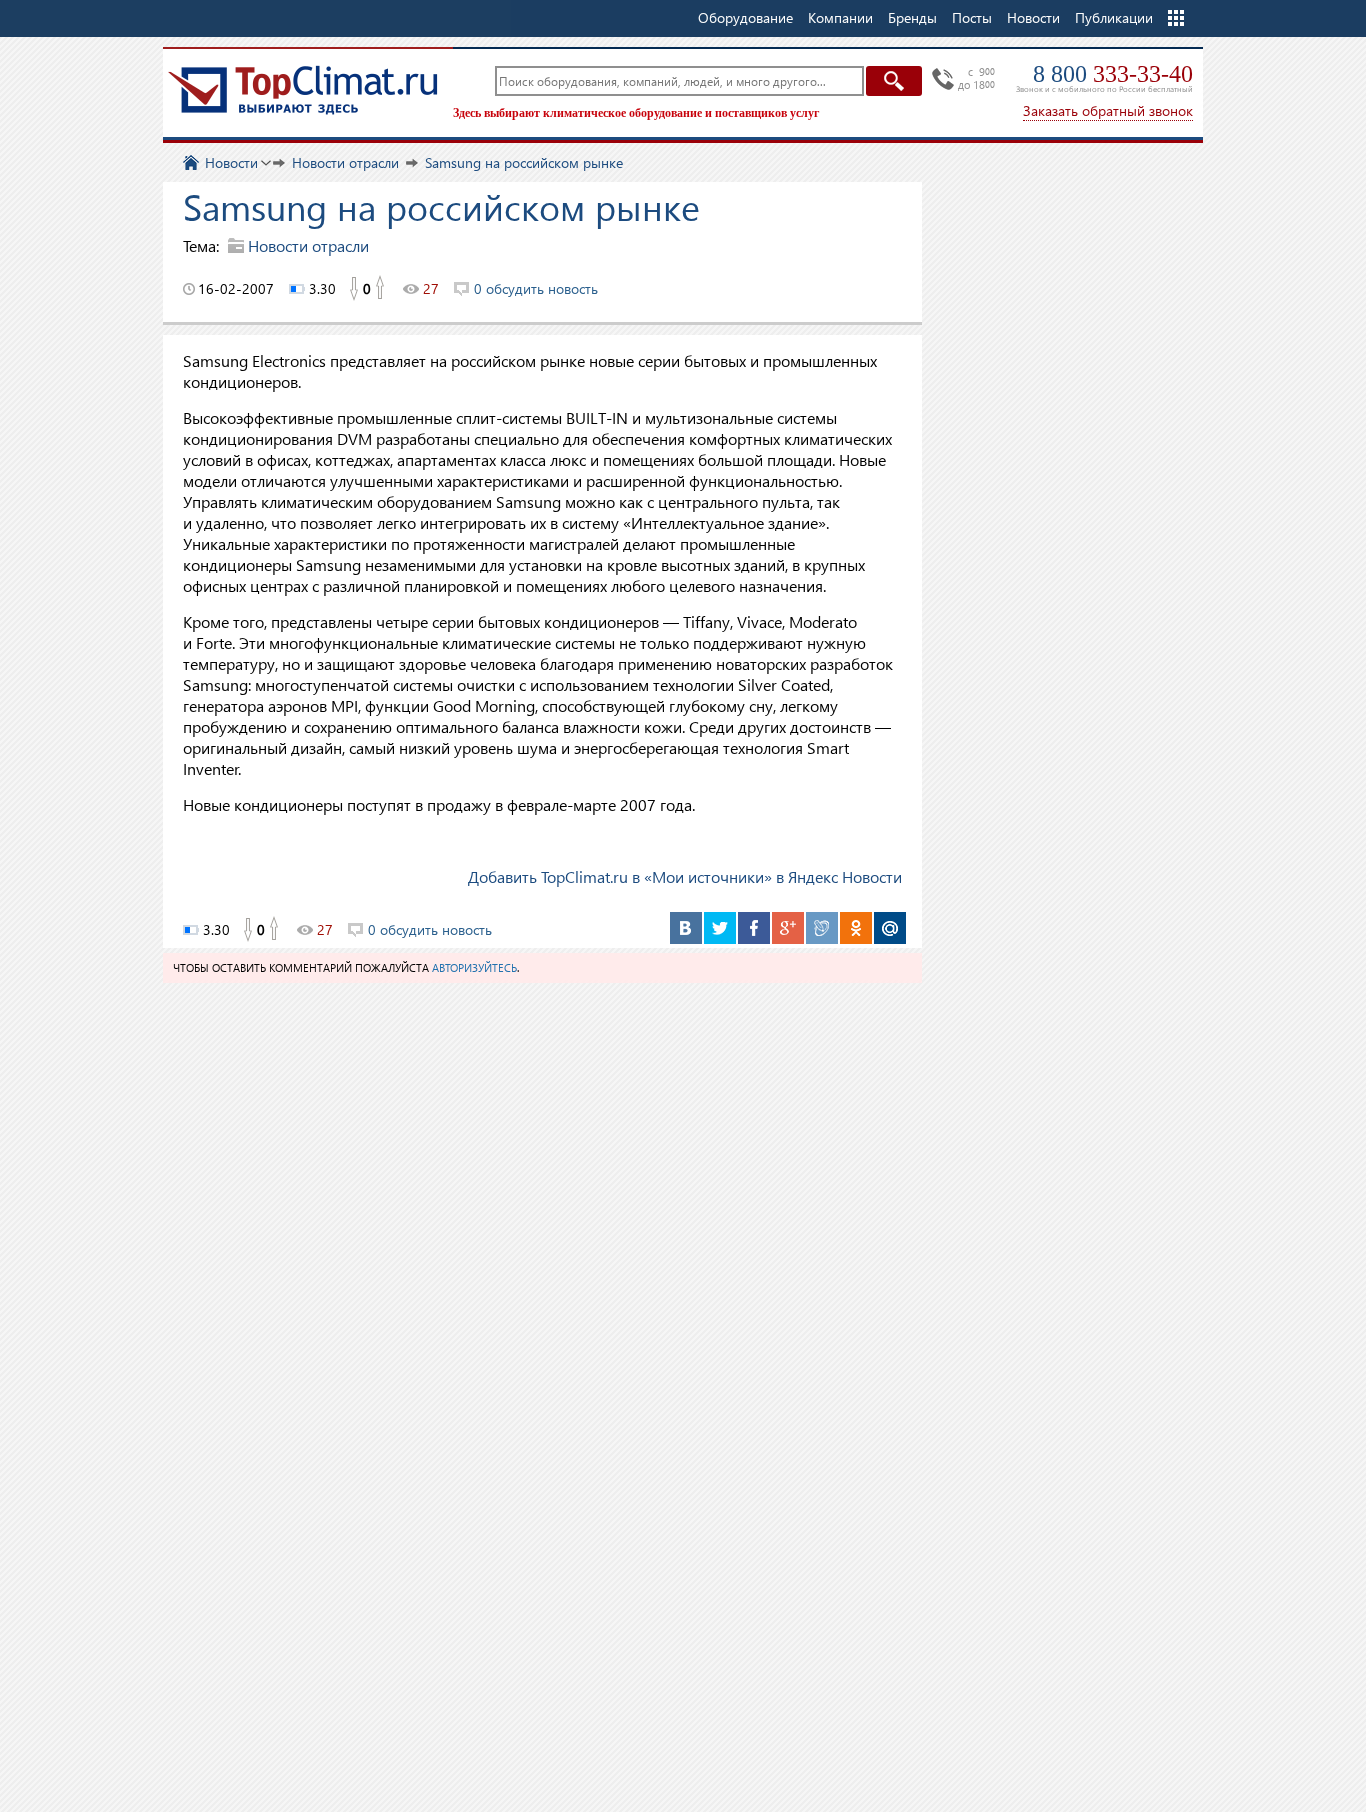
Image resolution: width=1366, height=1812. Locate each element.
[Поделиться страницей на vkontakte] (686, 928)
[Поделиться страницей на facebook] (754, 928)
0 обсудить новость (536, 288)
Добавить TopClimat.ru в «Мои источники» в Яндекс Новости (685, 876)
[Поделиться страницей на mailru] (890, 928)
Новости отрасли (308, 245)
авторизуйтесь (474, 967)
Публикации (1114, 17)
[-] (353, 289)
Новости (1033, 17)
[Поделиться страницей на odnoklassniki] (856, 928)
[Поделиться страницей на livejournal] (822, 928)
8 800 (1113, 74)
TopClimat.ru (303, 90)
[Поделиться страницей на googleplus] (788, 928)
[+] (381, 289)
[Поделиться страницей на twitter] (720, 928)
